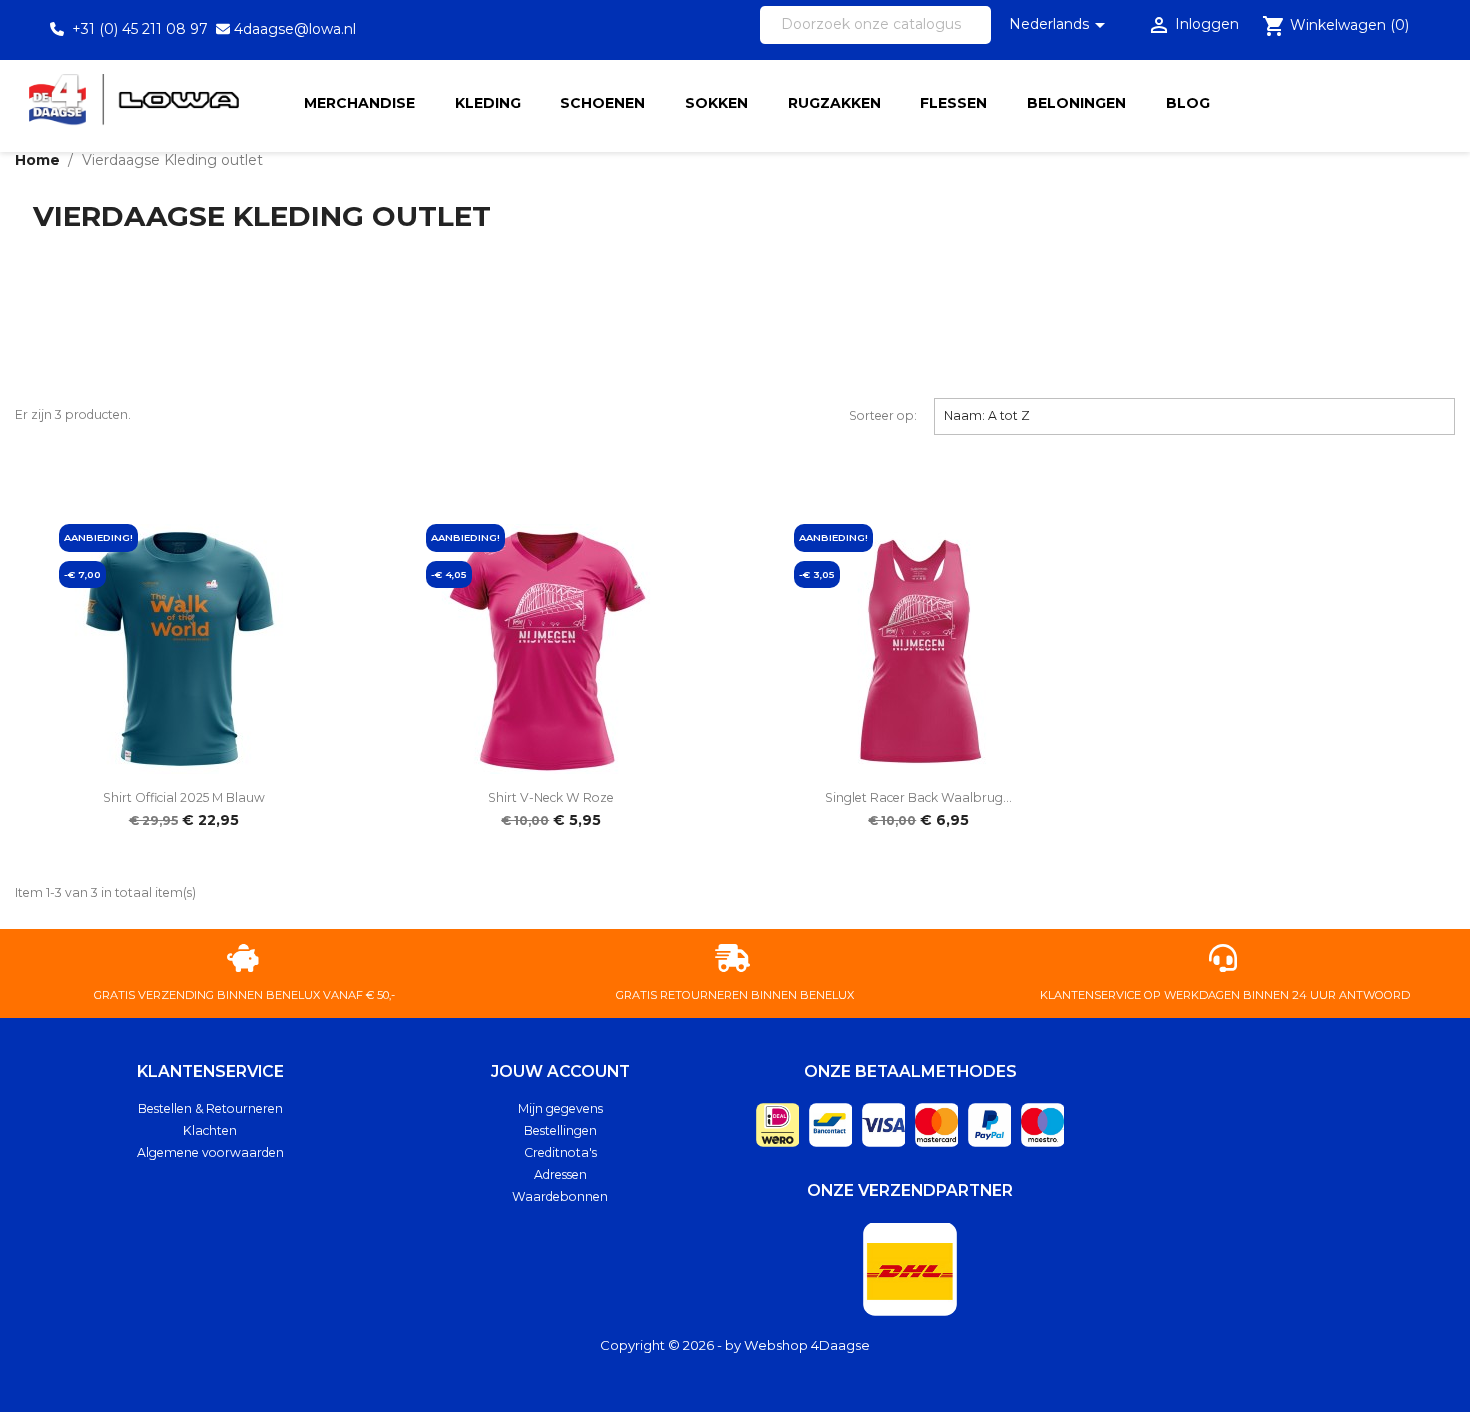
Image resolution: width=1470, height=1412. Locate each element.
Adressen (560, 1174)
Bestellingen (560, 1130)
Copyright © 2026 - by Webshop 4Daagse (735, 1345)
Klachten (210, 1130)
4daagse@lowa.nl (295, 29)
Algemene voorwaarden (210, 1152)
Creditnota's (560, 1152)
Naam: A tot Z (1195, 415)
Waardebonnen (560, 1196)
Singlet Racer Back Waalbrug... (918, 797)
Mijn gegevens (560, 1108)
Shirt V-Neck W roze (551, 797)
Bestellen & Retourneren (210, 1108)
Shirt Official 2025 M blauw (184, 797)
